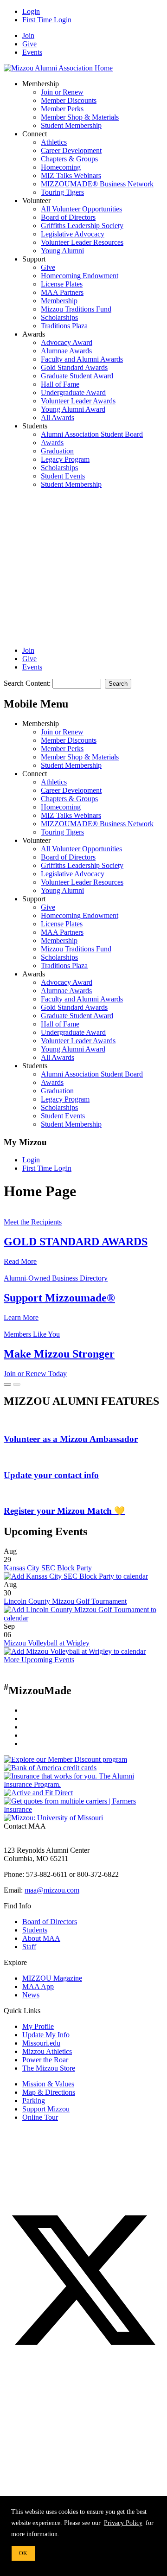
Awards (52, 443)
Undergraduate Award (73, 392)
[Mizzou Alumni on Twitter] (83, 2357)
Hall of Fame (60, 384)
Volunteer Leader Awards (78, 401)
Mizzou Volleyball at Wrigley (47, 1643)
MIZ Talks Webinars (71, 175)
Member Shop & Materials (80, 117)
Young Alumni (62, 251)
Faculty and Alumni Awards (82, 359)
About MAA (41, 1938)
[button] (73, 563)
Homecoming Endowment (80, 276)
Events (32, 52)
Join (28, 35)
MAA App (38, 1986)
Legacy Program (65, 459)
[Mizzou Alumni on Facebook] (73, 2196)
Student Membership (71, 125)
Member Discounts (69, 100)
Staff (29, 1947)
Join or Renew (62, 92)
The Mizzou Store (49, 2068)
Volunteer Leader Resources (82, 242)
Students (35, 1930)
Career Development (71, 150)
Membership (59, 301)
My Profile (38, 2026)
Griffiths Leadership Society (82, 226)
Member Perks (62, 109)
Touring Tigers (62, 192)
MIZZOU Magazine (52, 1978)
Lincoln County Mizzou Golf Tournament (65, 1601)
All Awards (58, 418)
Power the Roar (45, 2060)
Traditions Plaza (64, 326)
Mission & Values (48, 2084)
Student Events (63, 476)
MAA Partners (62, 292)
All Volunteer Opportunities (81, 209)
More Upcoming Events (39, 1660)
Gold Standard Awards (74, 367)
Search (118, 684)
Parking (34, 2101)
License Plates (62, 284)
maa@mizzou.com (52, 1890)
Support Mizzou (46, 2109)
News (31, 1995)
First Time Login (47, 20)
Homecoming (61, 167)
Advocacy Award (67, 342)
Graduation (57, 451)
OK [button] (23, 2553)
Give (29, 44)
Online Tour (40, 2117)
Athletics (54, 142)
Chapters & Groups (69, 159)
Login (31, 11)
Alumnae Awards (66, 351)
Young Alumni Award (73, 409)
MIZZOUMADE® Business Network (97, 184)
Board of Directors (68, 217)
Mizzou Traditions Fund (76, 309)
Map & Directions (49, 2092)
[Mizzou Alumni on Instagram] (73, 2429)
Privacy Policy (123, 2523)
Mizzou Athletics (47, 2051)
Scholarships (59, 317)
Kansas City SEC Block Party (48, 1568)
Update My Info (46, 2035)
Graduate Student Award (77, 376)
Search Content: (28, 683)
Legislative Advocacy (73, 234)
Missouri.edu (41, 2043)
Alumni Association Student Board (92, 434)
